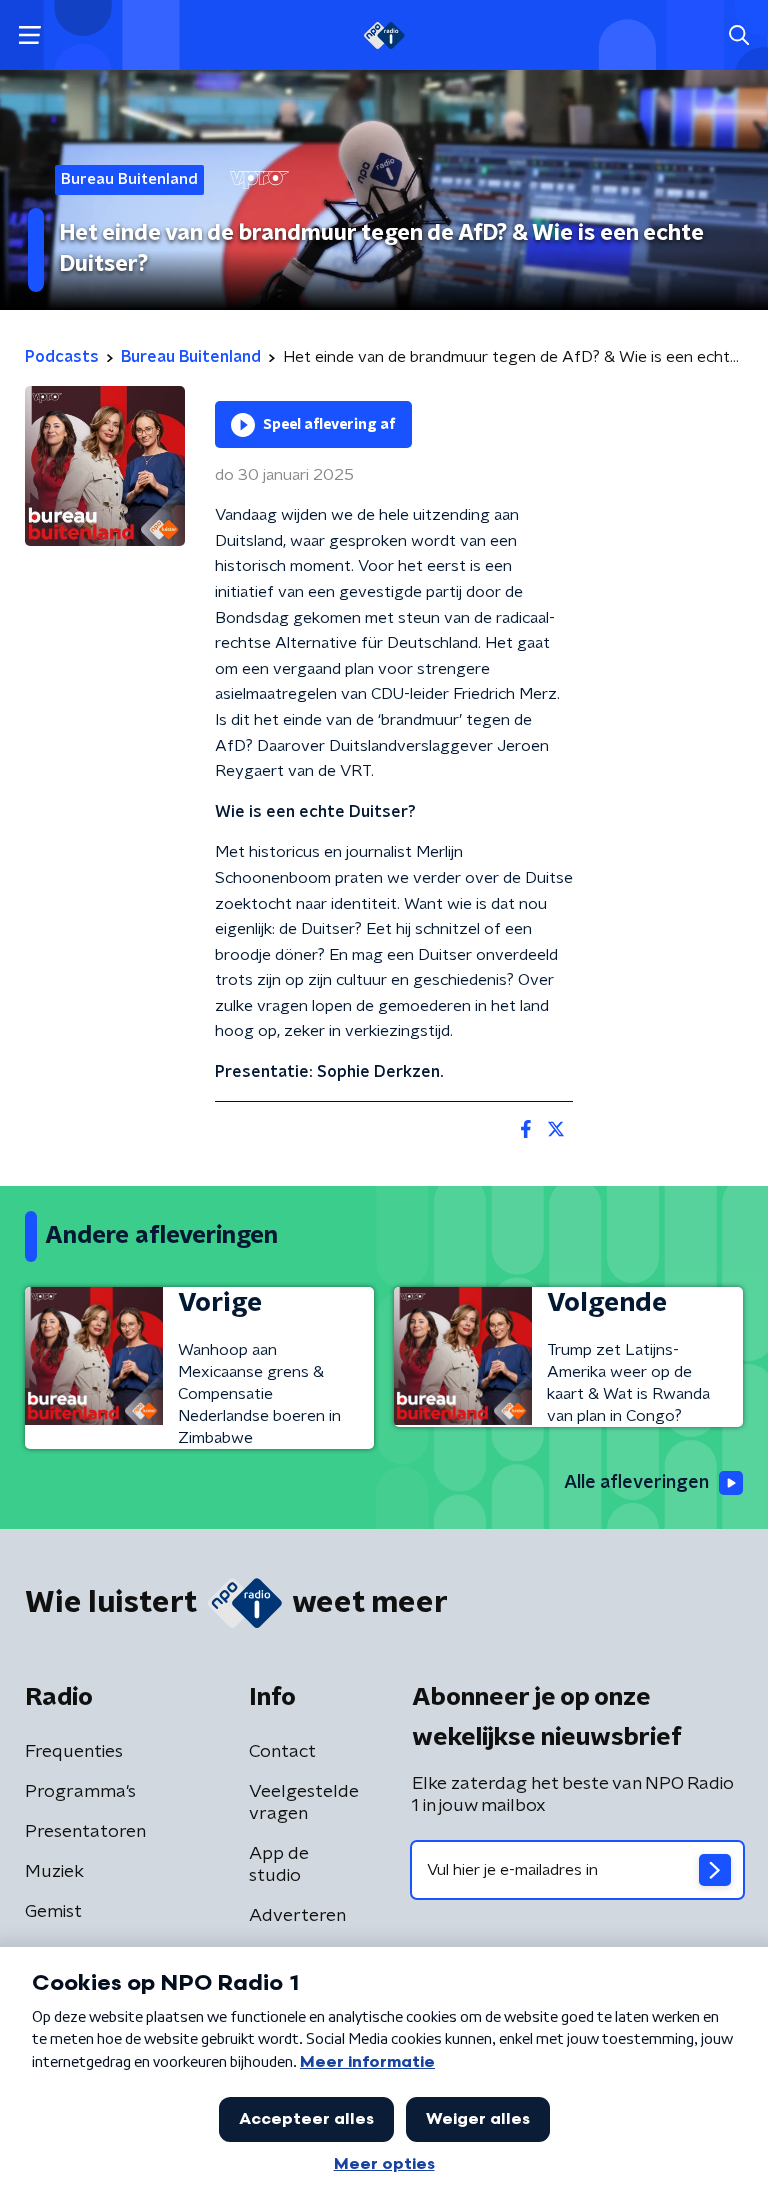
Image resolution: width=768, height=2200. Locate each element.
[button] (29, 35)
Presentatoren (85, 1832)
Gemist (53, 1912)
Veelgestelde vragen (304, 1803)
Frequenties (74, 1752)
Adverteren (297, 1916)
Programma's (80, 1792)
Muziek (54, 1872)
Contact (282, 1752)
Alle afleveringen (636, 1483)
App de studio (279, 1865)
